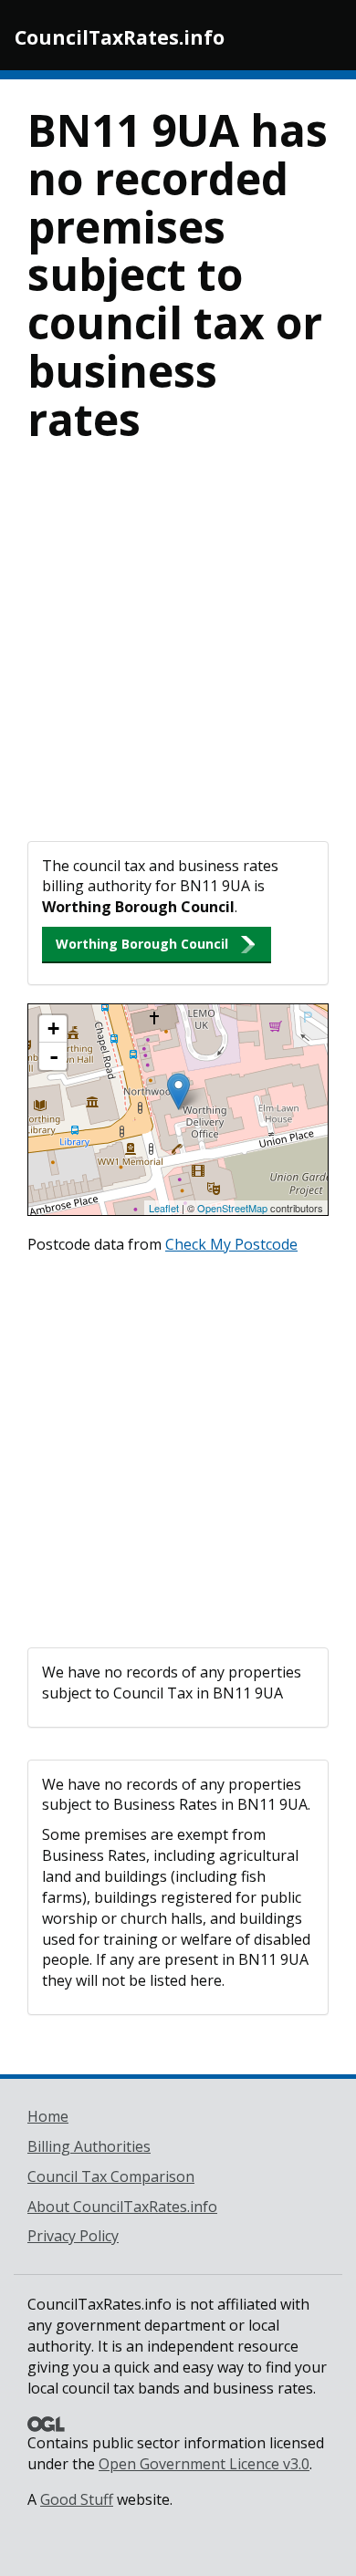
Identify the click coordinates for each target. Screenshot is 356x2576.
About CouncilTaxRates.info (122, 2207)
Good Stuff (77, 2499)
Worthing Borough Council (142, 944)
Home (48, 2116)
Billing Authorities (89, 2146)
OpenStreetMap (232, 1208)
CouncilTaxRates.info (120, 37)
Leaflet (164, 1208)
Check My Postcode (231, 1244)
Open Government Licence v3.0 (204, 2464)
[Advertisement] (178, 654)
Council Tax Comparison (111, 2176)
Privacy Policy (73, 2236)
